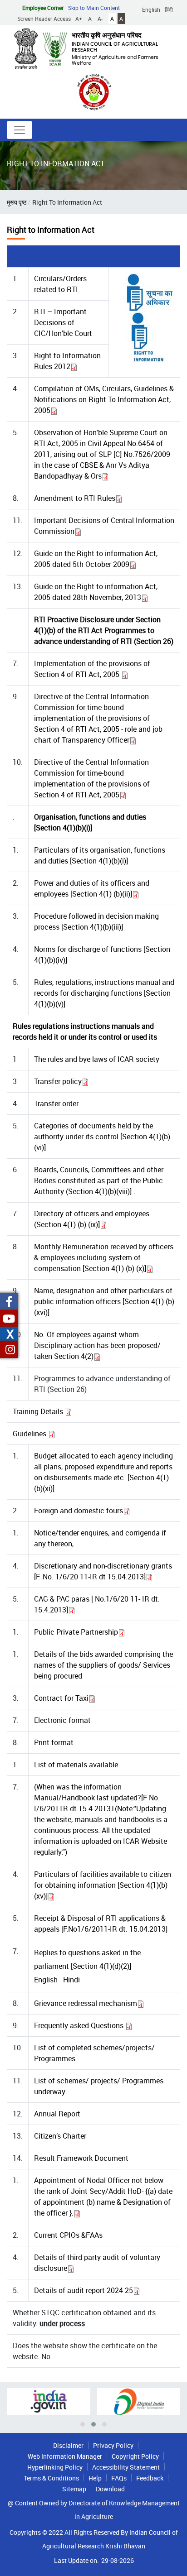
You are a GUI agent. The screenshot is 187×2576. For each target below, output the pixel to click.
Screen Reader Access (44, 19)
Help (95, 2478)
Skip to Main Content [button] (94, 8)
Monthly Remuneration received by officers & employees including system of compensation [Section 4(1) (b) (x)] (104, 1257)
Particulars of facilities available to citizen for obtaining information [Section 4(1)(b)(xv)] (103, 1885)
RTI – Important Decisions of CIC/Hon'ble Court (63, 322)
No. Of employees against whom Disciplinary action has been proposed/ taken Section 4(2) (97, 1345)
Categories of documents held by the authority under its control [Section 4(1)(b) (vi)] (102, 1137)
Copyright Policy (135, 2456)
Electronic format (62, 1720)
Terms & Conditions (51, 2478)
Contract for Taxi (61, 1698)
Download (110, 2489)
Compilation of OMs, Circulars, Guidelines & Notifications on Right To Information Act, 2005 (104, 399)
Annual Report (57, 2114)
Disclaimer (68, 2445)
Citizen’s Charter (60, 2136)
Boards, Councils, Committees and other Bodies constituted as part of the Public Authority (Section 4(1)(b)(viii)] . (99, 1180)
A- (100, 19)
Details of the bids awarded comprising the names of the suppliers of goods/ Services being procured (103, 1665)
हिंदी (169, 10)
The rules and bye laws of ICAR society (97, 1059)
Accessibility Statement (126, 2467)
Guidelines (30, 1434)
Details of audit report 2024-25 (84, 2290)
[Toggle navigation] (20, 130)
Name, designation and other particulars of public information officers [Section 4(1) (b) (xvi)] (104, 1301)
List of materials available (76, 1765)
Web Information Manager (65, 2456)
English (151, 10)
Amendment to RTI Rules (75, 498)
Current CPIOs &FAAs (68, 2235)
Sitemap (74, 2489)
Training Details (39, 1411)
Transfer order (56, 1103)
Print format (54, 1742)
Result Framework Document (81, 2158)
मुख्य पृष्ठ (17, 202)
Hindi (71, 1980)
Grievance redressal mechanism (86, 2003)
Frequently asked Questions (80, 2025)
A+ (79, 19)
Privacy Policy (113, 2445)
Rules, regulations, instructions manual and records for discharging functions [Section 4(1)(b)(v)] (104, 993)
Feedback (150, 2478)
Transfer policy (58, 1081)
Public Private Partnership (76, 1632)
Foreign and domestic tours (79, 1511)
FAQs (119, 2478)
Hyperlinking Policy (55, 2467)
